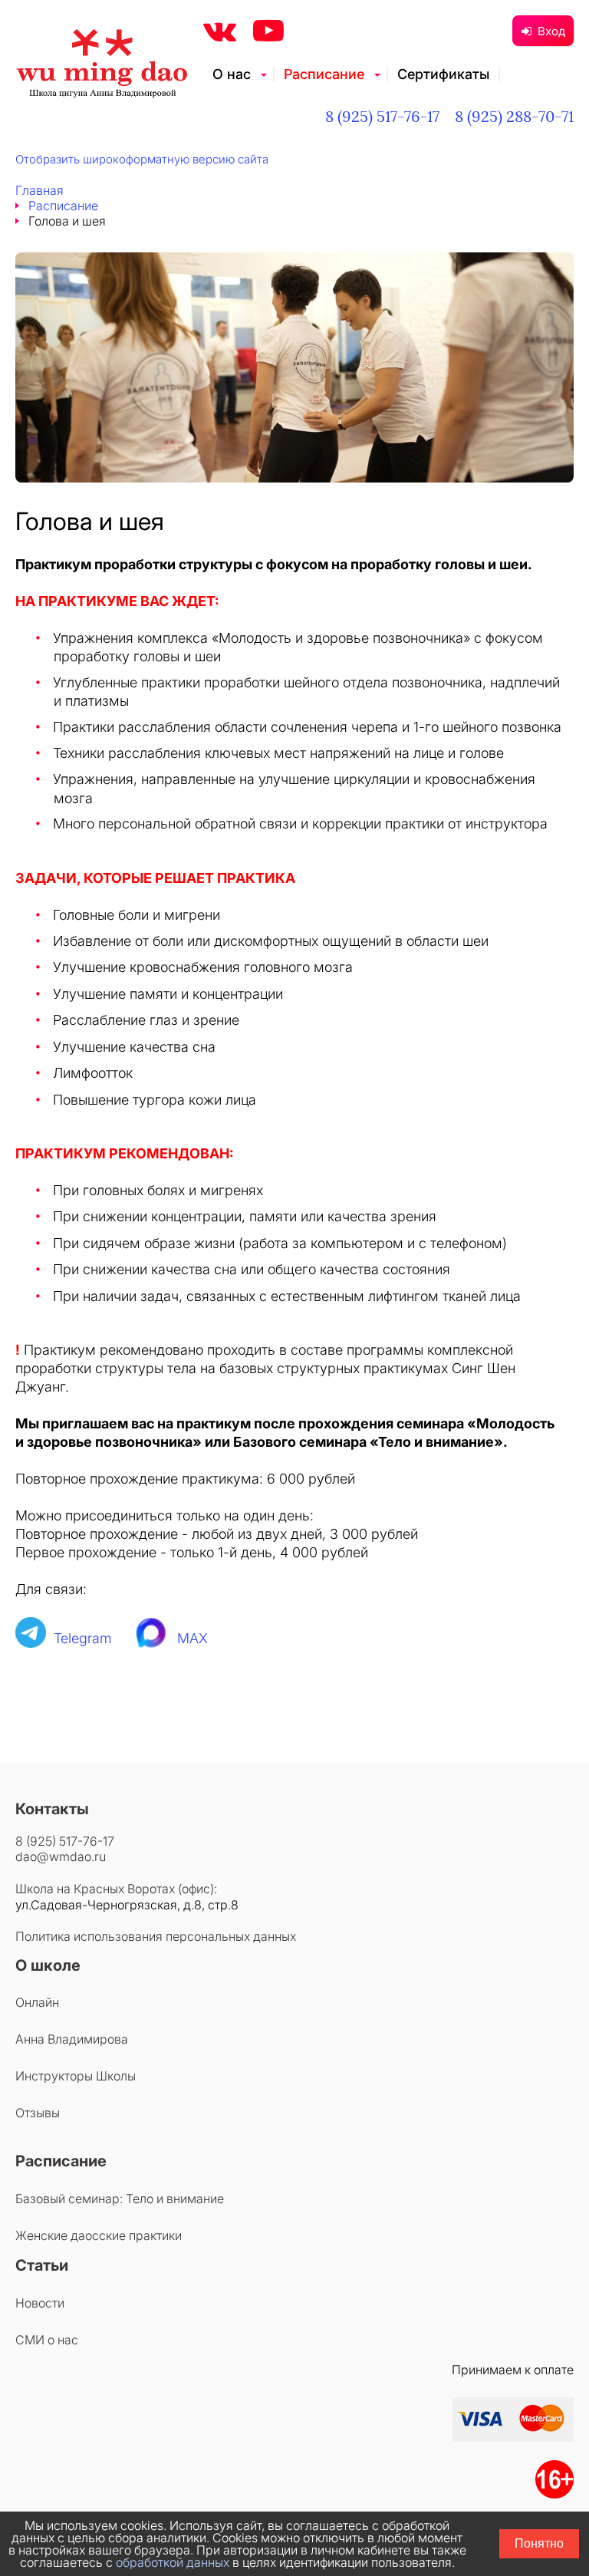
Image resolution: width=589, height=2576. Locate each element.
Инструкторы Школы (76, 2076)
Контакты (52, 1809)
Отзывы (38, 2113)
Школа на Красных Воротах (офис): (116, 1889)
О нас (232, 74)
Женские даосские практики (99, 2235)
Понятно (539, 2543)
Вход (551, 31)
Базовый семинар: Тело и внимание (120, 2199)
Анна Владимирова (72, 2039)
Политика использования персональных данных (156, 1936)
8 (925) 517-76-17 (382, 116)
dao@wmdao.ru (61, 1856)
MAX (192, 1638)
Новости (40, 2303)
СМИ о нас (47, 2340)
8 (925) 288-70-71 (514, 116)
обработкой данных (173, 2562)
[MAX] (152, 1638)
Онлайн (37, 2002)
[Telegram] (31, 1638)
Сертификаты (443, 74)
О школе (48, 1965)
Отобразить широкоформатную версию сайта (142, 159)
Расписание (324, 74)
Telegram (83, 1638)
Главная (39, 190)
